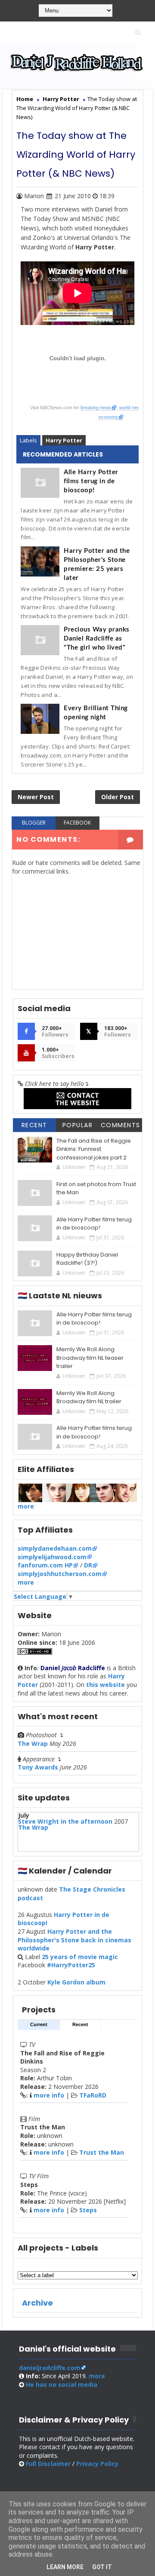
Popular (78, 1125)
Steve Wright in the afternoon (65, 1821)
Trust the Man (102, 2152)
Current (39, 2024)
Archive (37, 2303)
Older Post (118, 797)
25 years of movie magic (80, 1957)
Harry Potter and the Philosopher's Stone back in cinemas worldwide (74, 1940)
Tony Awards (38, 1767)
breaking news (96, 408)
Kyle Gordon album (76, 1982)
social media (62, 2384)
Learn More (65, 2567)
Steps (88, 2210)
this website (105, 1685)
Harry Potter (64, 440)
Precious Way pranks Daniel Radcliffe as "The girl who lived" (97, 639)
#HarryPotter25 (71, 1965)
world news (131, 408)
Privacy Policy (97, 2464)
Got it (102, 2567)
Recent (34, 1125)
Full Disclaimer (48, 2464)
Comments (121, 1125)
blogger (34, 823)
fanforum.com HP (45, 1565)
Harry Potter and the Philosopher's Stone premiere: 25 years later (97, 564)
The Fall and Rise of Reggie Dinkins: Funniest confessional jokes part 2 (94, 1149)
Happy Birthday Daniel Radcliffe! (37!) (87, 1259)
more (26, 1506)
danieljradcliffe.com (50, 2368)
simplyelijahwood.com (52, 1557)
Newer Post (36, 797)
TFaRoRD (93, 2095)
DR (88, 1565)
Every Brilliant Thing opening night (96, 713)
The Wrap (33, 1743)
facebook (77, 823)
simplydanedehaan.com (55, 1548)
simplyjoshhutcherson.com (60, 1574)
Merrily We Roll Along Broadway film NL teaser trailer (90, 1358)
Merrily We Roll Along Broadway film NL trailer (89, 1397)
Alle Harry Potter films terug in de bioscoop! (91, 481)
